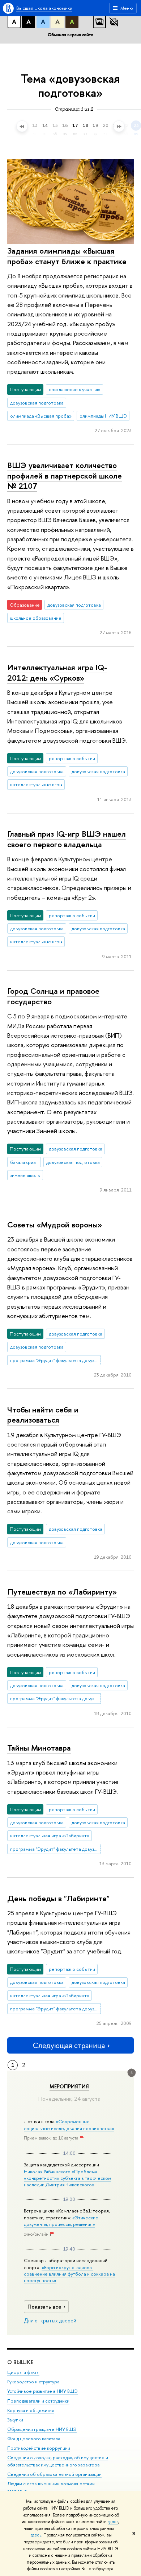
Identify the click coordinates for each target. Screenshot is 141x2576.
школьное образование (36, 618)
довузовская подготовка (37, 403)
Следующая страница (69, 2045)
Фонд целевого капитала (34, 2439)
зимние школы (25, 1175)
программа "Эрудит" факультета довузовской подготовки (56, 1360)
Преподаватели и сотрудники (38, 2401)
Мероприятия (69, 2087)
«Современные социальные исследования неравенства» (69, 2125)
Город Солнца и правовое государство (53, 996)
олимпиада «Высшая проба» (41, 416)
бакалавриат (24, 1162)
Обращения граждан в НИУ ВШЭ (42, 2429)
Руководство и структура (33, 2382)
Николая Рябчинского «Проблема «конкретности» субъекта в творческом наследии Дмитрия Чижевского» (67, 2178)
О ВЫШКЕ (20, 2362)
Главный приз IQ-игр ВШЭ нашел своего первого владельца (67, 839)
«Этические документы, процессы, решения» (61, 2221)
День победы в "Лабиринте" (58, 1898)
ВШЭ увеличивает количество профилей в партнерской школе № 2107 (65, 475)
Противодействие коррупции (39, 2448)
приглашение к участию (75, 389)
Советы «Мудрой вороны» (55, 1225)
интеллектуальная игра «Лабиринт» (50, 1835)
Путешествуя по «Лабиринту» (62, 1592)
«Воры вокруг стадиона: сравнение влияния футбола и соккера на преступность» (69, 2274)
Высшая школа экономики (44, 8)
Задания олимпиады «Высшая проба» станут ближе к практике (67, 256)
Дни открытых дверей (50, 2321)
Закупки (15, 2420)
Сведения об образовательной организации (54, 2474)
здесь (113, 2522)
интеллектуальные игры (36, 784)
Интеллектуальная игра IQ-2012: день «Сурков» (57, 672)
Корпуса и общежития (31, 2410)
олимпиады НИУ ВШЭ (103, 416)
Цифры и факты (23, 2372)
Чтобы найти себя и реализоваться (43, 1415)
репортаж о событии (72, 758)
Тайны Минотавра (39, 1748)
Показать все (44, 2307)
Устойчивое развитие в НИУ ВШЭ (42, 2391)
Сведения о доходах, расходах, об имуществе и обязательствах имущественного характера (58, 2461)
